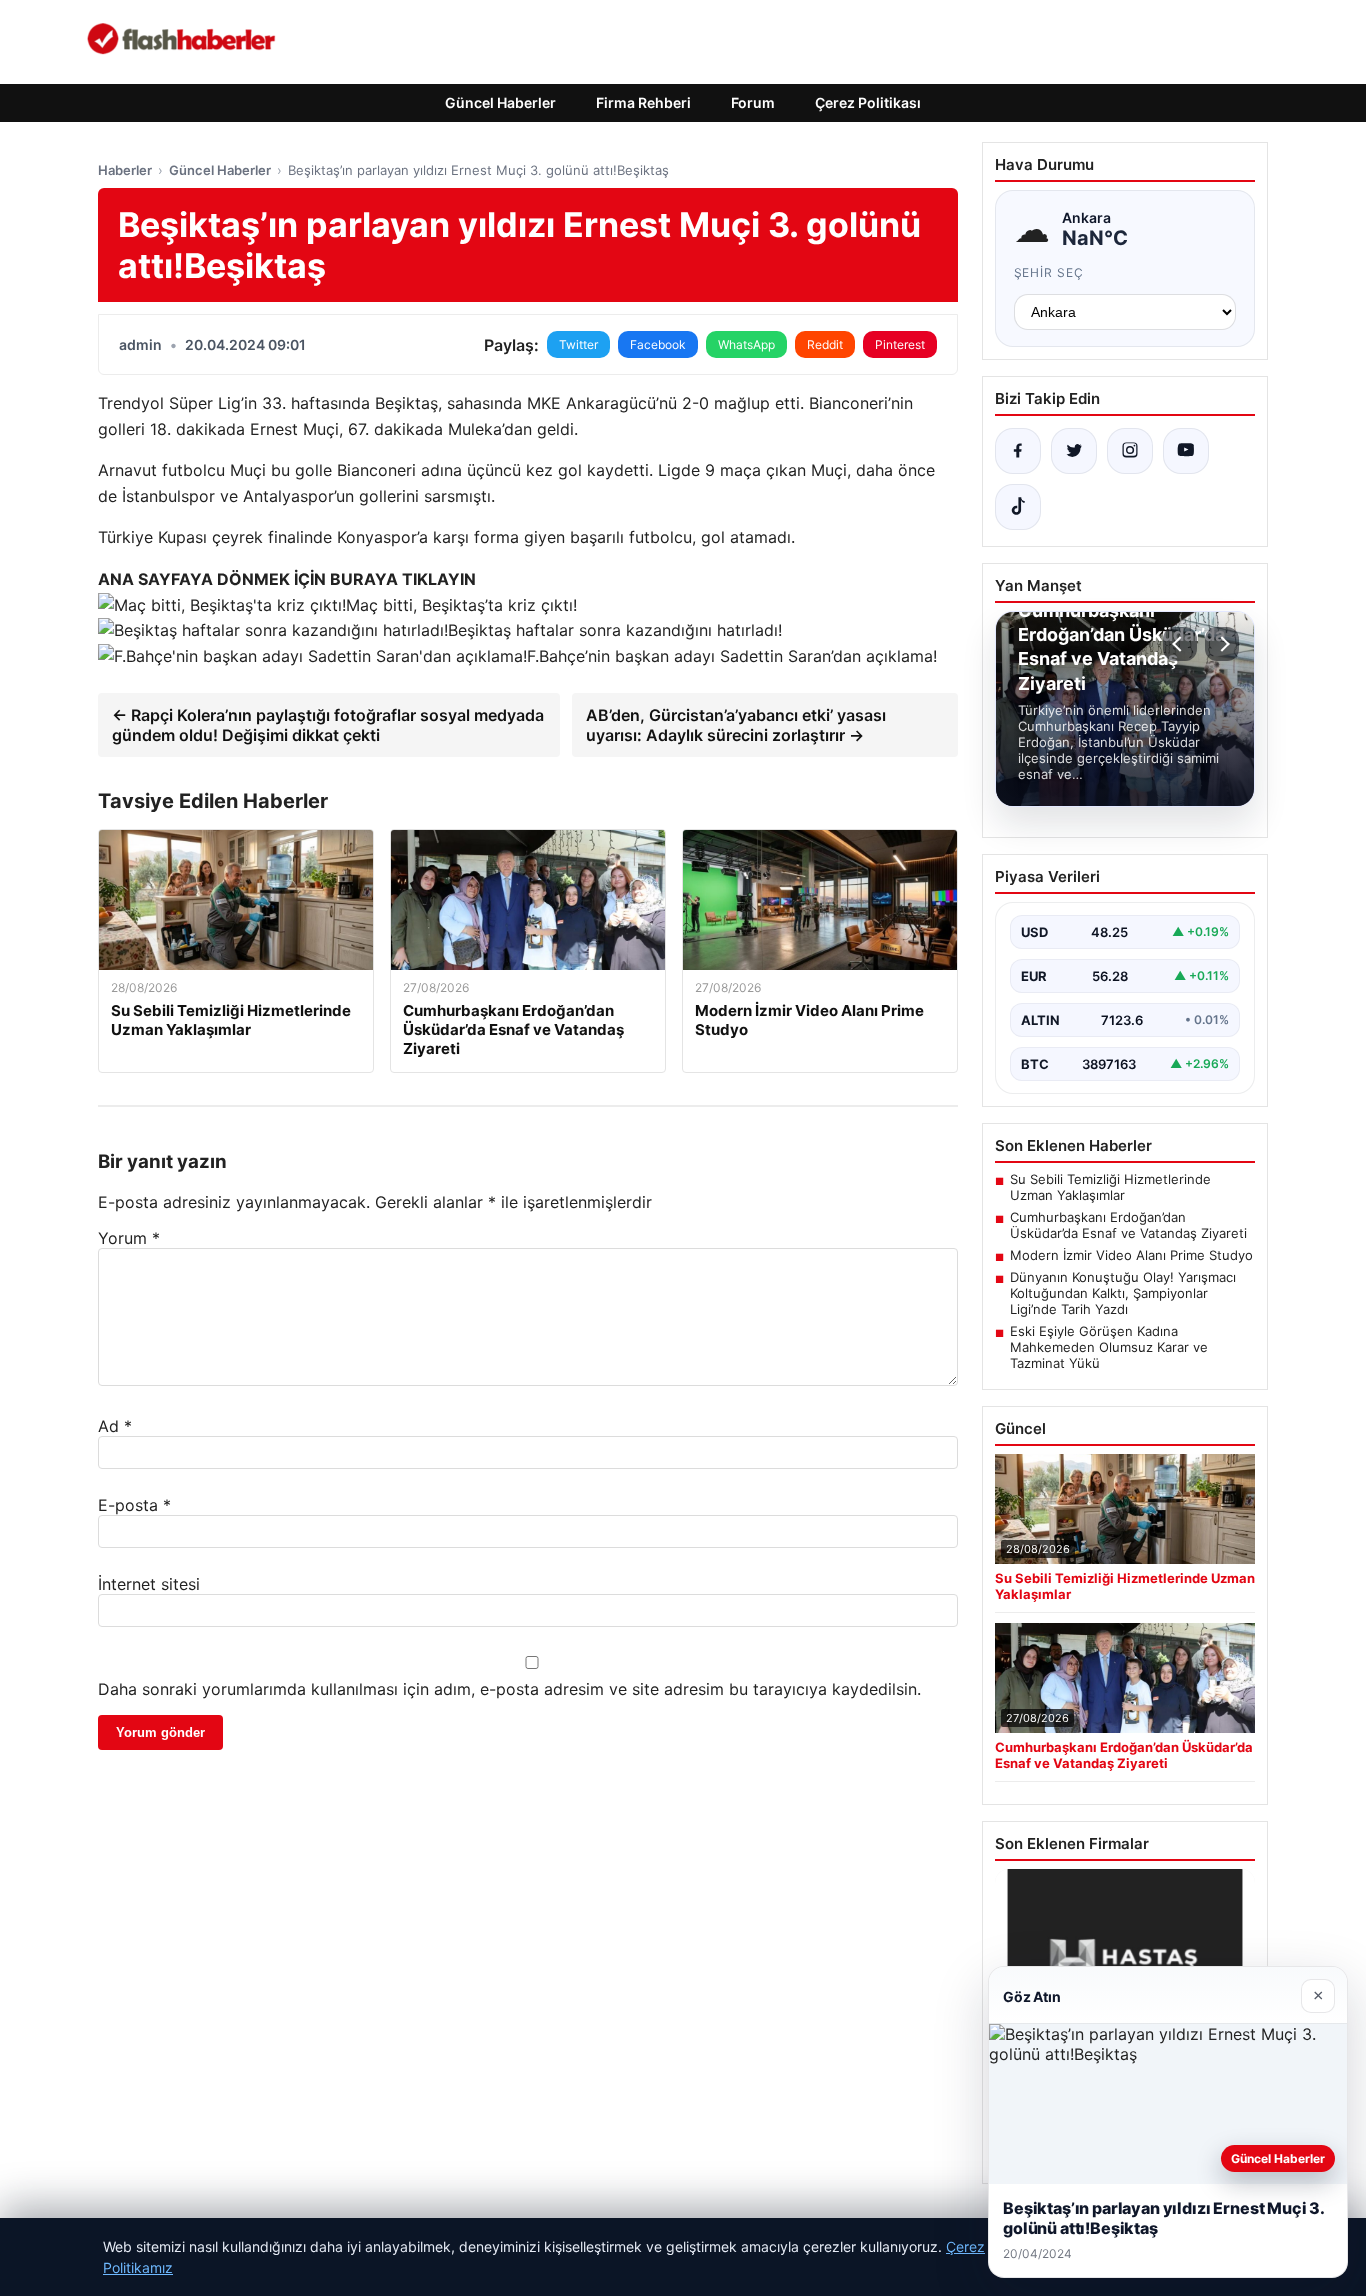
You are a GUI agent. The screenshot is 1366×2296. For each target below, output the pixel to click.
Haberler (125, 170)
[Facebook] (1018, 451)
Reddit (825, 344)
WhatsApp (746, 344)
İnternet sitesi (149, 1584)
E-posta (134, 1505)
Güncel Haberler (500, 102)
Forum (753, 102)
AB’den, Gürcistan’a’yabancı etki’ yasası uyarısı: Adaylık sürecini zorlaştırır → (736, 725)
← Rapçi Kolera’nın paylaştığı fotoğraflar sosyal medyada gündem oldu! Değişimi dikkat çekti (328, 725)
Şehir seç (1049, 272)
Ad (115, 1426)
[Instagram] (1130, 451)
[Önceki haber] (1180, 644)
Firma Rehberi (643, 102)
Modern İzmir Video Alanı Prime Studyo (1131, 1255)
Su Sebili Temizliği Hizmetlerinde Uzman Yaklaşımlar (1110, 1187)
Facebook (658, 344)
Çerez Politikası (868, 102)
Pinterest (900, 344)
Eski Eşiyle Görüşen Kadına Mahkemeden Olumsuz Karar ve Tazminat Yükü (1109, 1347)
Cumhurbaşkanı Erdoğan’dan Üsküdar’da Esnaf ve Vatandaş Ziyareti (1128, 1225)
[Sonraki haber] (1222, 644)
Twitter (578, 344)
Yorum (129, 1238)
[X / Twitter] (1074, 451)
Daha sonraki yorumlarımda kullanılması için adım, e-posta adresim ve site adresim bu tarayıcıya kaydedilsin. (509, 1689)
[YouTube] (1186, 451)
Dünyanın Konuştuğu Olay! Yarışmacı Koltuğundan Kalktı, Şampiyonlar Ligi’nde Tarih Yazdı (1123, 1293)
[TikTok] (1018, 507)
